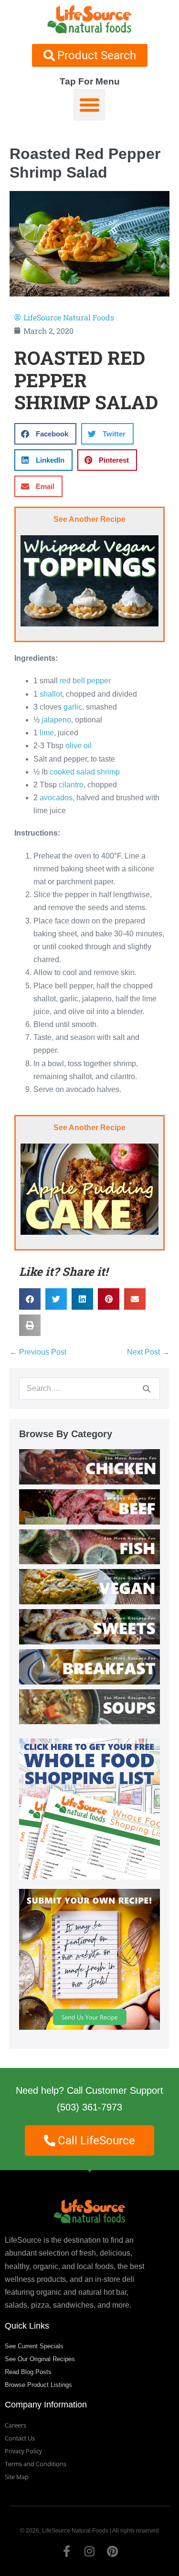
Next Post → (148, 1352)
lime (47, 733)
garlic (73, 707)
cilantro (71, 785)
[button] (90, 105)
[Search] (147, 1389)
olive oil (79, 746)
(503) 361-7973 (89, 2107)
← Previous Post (38, 1352)
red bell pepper (85, 681)
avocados (56, 798)
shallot (51, 694)
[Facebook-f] (67, 2551)
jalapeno (56, 720)
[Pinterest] (113, 2551)
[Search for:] (89, 1388)
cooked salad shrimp (85, 772)
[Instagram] (90, 2551)
